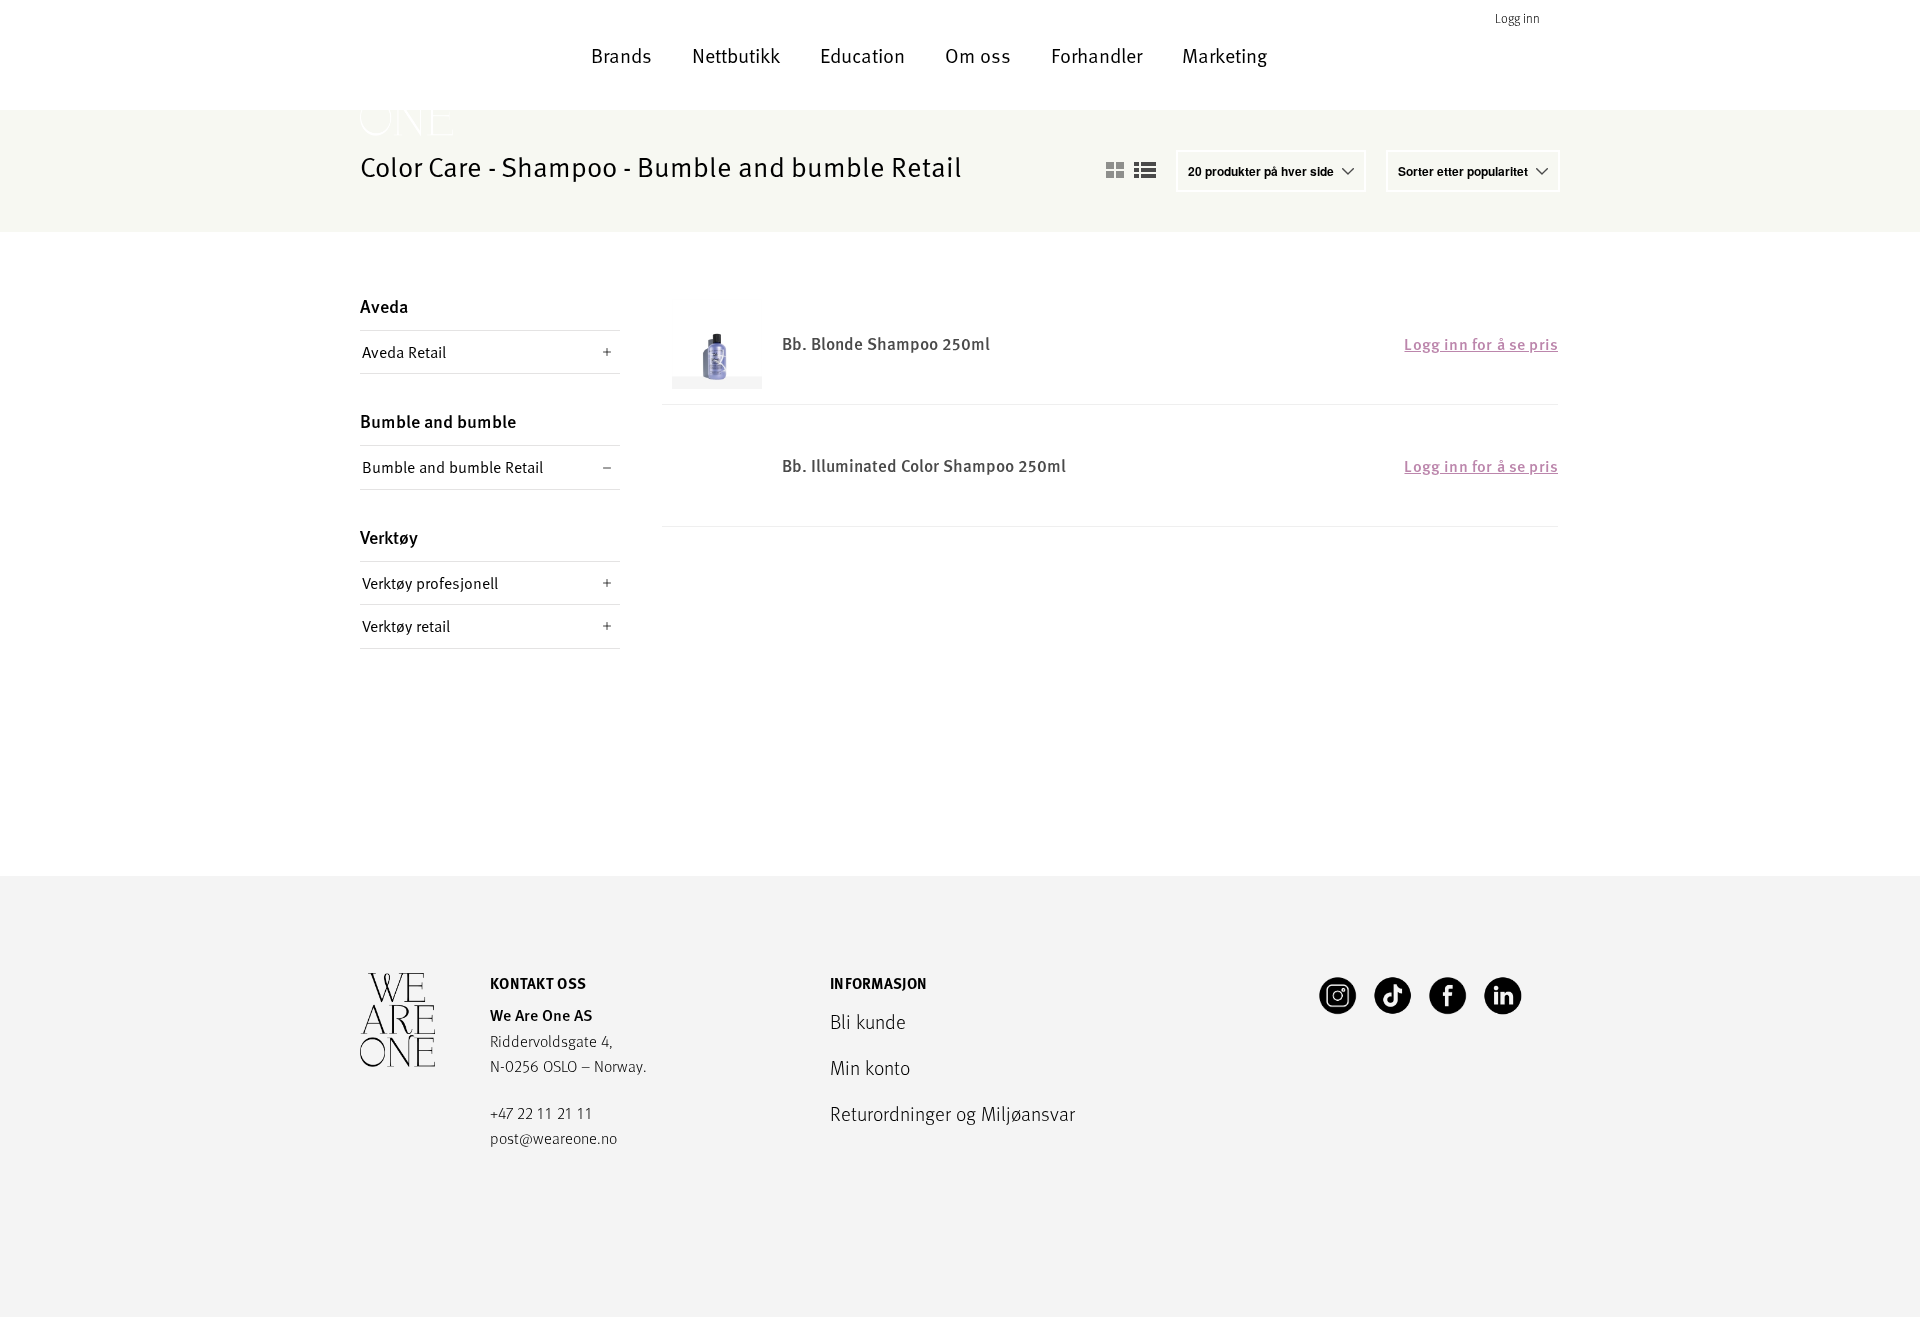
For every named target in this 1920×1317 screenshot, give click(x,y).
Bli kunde (868, 1021)
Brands (621, 55)
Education (862, 55)
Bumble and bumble (438, 421)
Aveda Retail (404, 352)
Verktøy (389, 537)
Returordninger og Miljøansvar (952, 1113)
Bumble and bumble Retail (452, 467)
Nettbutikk (736, 55)
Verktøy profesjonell (430, 583)
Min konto (870, 1067)
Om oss (978, 55)
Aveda (384, 306)
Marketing (1224, 55)
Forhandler (1096, 55)
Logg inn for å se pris (1481, 344)
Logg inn (1517, 18)
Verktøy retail (406, 626)
